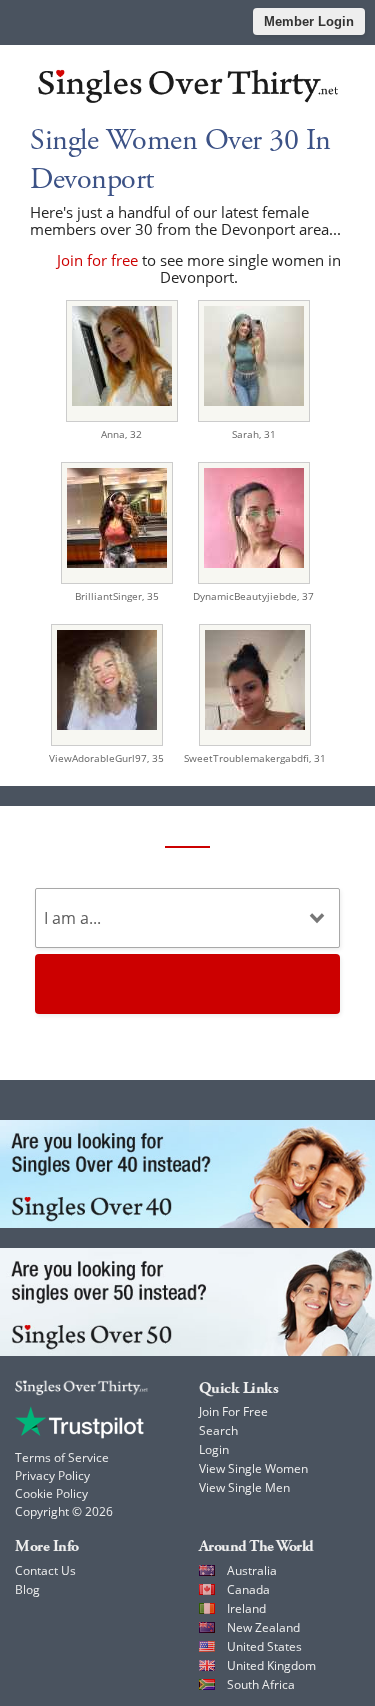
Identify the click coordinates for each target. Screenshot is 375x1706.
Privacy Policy (52, 1475)
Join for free (97, 260)
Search (218, 1430)
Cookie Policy (51, 1493)
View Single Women (253, 1468)
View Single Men (244, 1487)
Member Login (309, 21)
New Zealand (263, 1627)
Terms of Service (62, 1457)
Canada (248, 1589)
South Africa (261, 1684)
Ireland (246, 1608)
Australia (252, 1570)
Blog (27, 1589)
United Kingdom (271, 1665)
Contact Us (45, 1570)
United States (264, 1646)
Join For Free (233, 1411)
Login (214, 1449)
